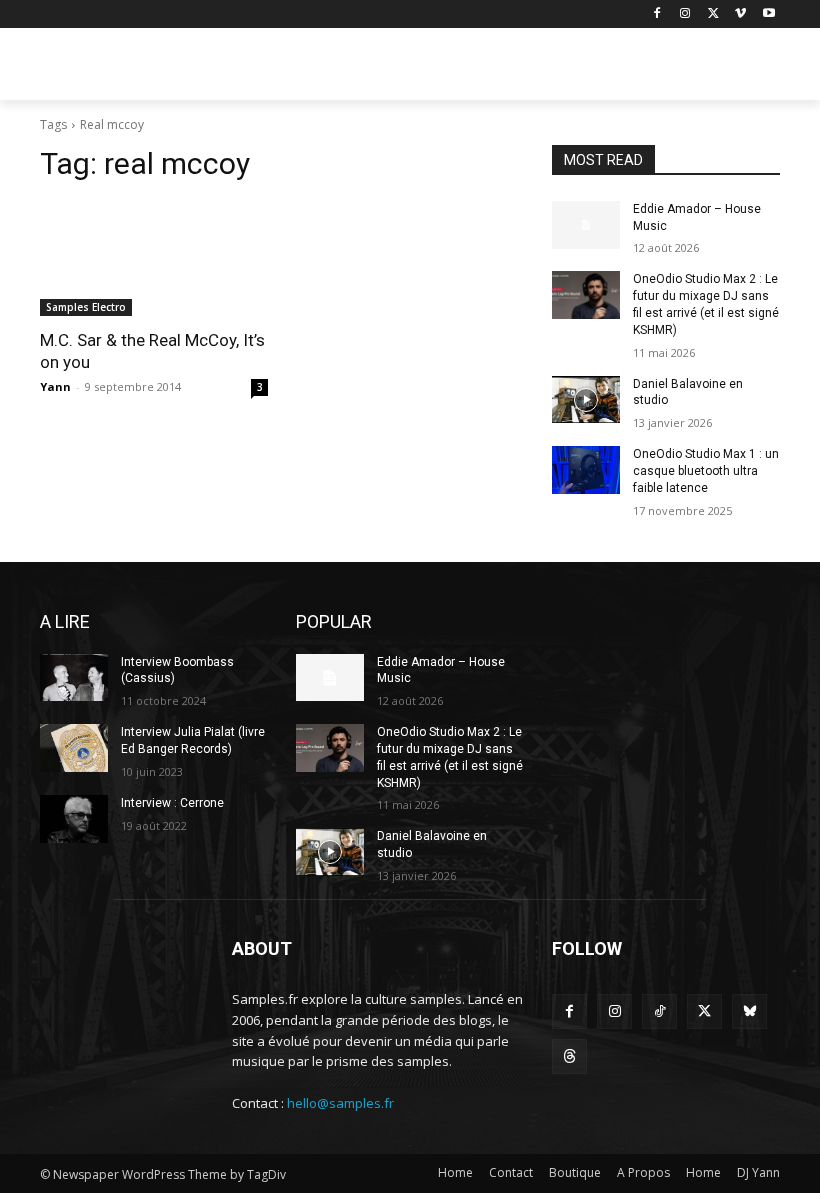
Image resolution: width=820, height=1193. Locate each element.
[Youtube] (768, 14)
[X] (713, 14)
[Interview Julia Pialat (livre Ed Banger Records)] (74, 748)
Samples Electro (86, 307)
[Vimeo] (740, 14)
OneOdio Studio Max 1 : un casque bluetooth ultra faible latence (706, 471)
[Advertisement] (546, 67)
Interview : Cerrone (172, 803)
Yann (55, 386)
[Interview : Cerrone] (74, 819)
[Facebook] (657, 14)
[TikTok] (659, 1011)
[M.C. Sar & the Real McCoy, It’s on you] (154, 259)
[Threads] (569, 1056)
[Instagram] (685, 14)
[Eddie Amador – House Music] (586, 225)
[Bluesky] (749, 1011)
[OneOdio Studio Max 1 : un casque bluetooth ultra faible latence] (586, 470)
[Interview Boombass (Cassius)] (74, 678)
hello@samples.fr (340, 1103)
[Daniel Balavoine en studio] (586, 400)
